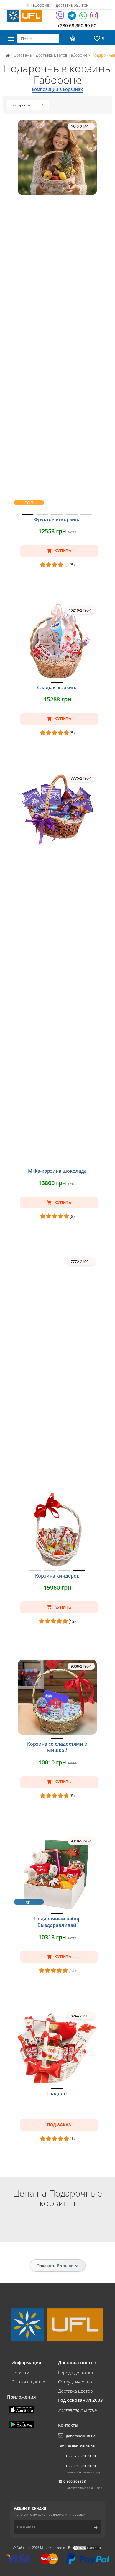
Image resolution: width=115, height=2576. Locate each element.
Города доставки (75, 2373)
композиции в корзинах (57, 89)
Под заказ (59, 2125)
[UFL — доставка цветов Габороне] (25, 15)
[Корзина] (72, 38)
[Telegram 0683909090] (72, 18)
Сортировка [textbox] (20, 105)
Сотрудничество (75, 2382)
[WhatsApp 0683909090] (84, 18)
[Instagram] (94, 18)
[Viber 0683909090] (60, 18)
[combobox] (27, 105)
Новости (20, 2373)
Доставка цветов (75, 2391)
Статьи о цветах (28, 2382)
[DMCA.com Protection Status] (87, 2548)
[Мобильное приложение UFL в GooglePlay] (22, 2424)
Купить (62, 551)
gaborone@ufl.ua (81, 2436)
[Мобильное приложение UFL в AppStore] (22, 2409)
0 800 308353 (75, 2481)
